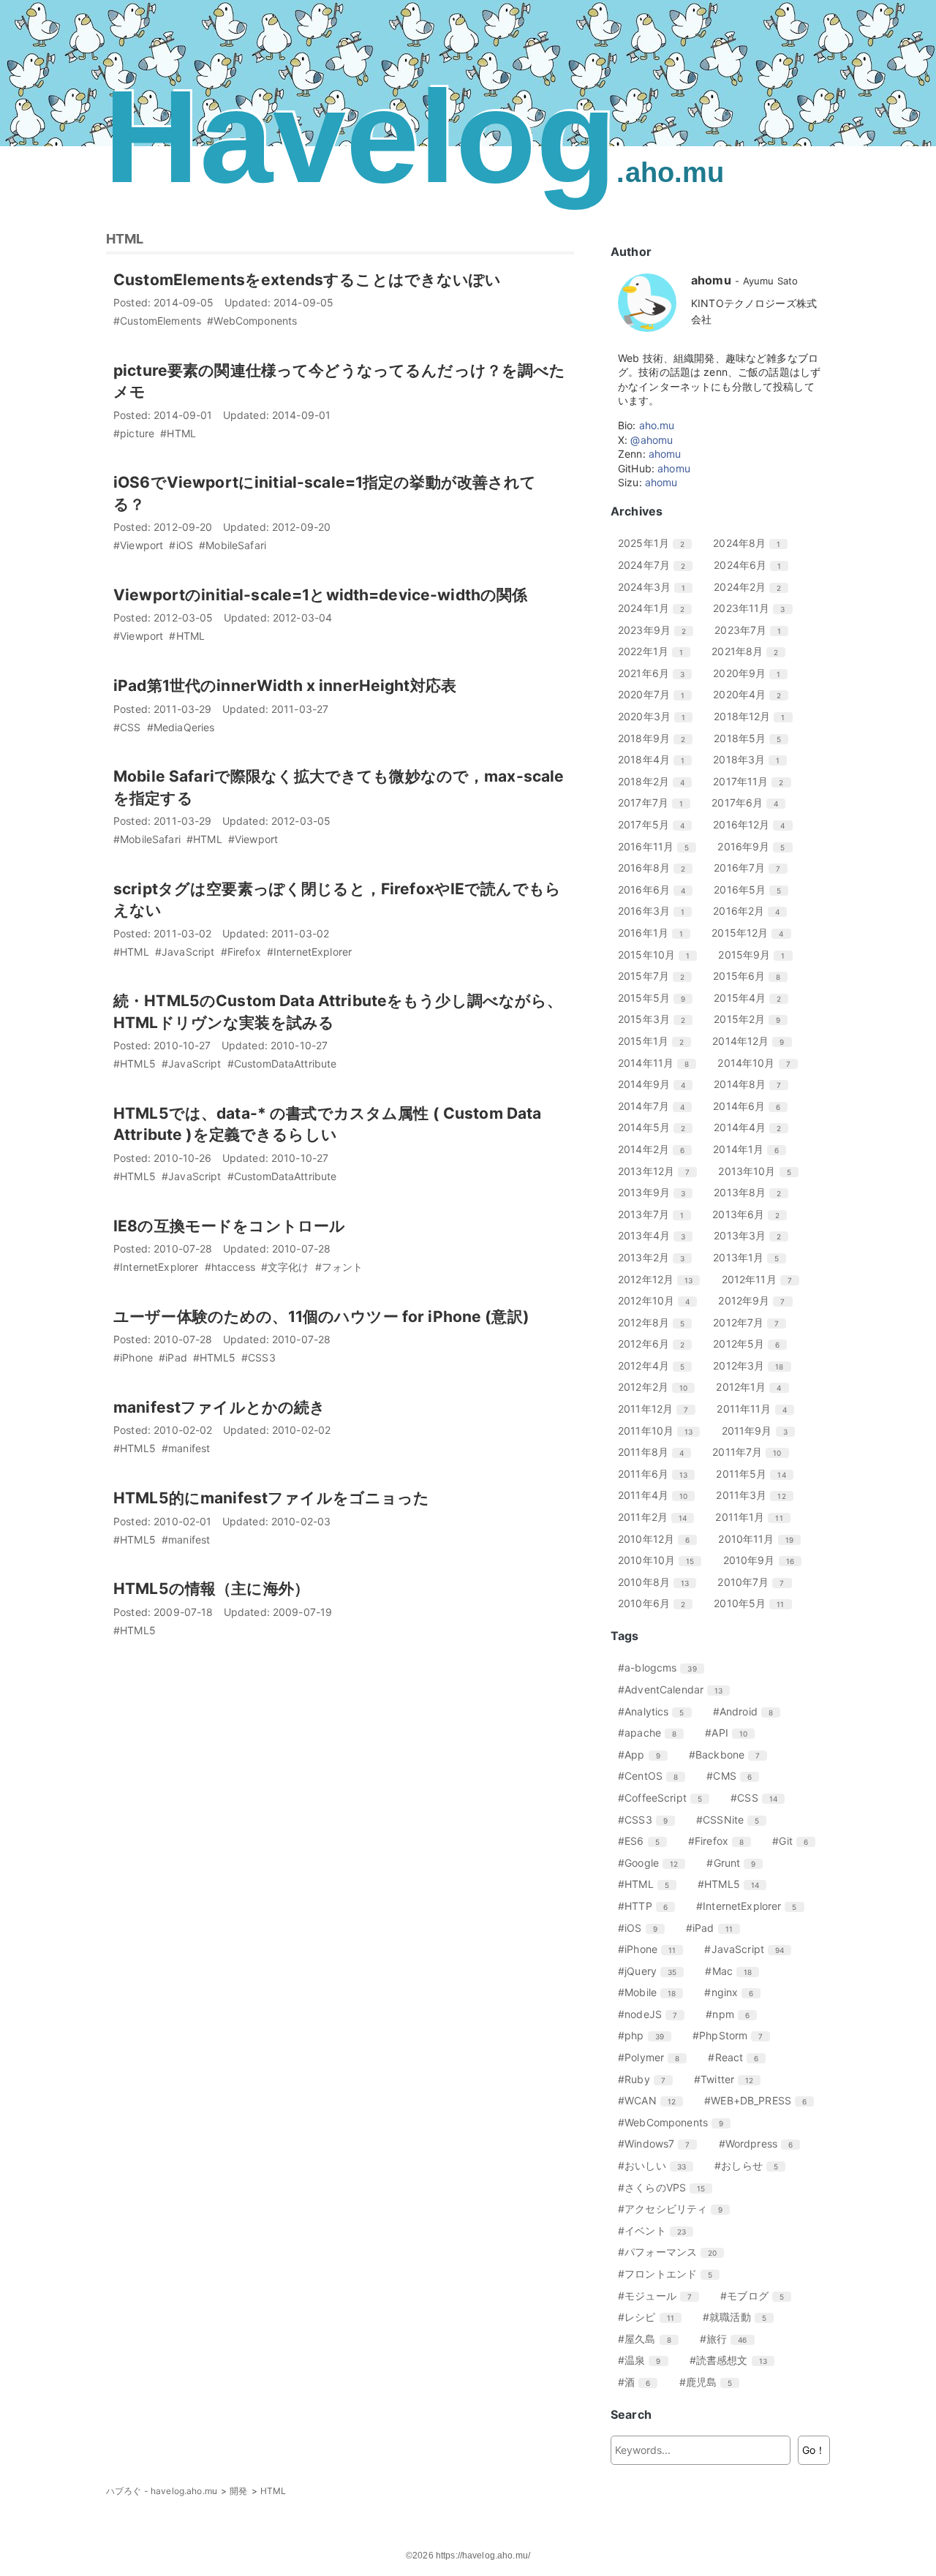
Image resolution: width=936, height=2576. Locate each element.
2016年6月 (657, 889)
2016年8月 (657, 868)
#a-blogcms (663, 1667)
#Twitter (729, 2079)
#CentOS (653, 1776)
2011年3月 (756, 1495)
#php (646, 2035)
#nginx (734, 1992)
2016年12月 (754, 824)
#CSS (759, 1798)
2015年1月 (656, 1041)
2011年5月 (756, 1474)
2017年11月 (754, 781)
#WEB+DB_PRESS (761, 2100)
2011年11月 (757, 1409)
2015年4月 (753, 998)
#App (645, 1755)
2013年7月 (656, 1214)
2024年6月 (753, 565)
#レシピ (652, 2317)
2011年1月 (754, 1517)
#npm (733, 2014)
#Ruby (647, 2079)
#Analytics (657, 1711)
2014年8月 (753, 1084)
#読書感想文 (734, 2360)
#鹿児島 (712, 2382)
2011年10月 (661, 1431)
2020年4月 (752, 694)
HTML (125, 239)
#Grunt (736, 1863)
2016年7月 (752, 868)
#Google (653, 1863)
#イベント (657, 2231)
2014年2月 (657, 1149)
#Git (796, 1841)
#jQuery (653, 1971)
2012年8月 (657, 1322)
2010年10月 (661, 1560)
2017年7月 (656, 802)
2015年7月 (657, 976)
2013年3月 (753, 1235)
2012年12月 (661, 1279)
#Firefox (721, 1841)
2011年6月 (658, 1474)
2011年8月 (656, 1452)
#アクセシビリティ (676, 2209)
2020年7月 (657, 694)
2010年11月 (761, 1539)
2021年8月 (750, 651)
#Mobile (652, 1992)
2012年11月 (762, 1279)
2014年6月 (752, 1106)
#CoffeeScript (665, 1798)
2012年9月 (757, 1300)
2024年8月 (752, 543)
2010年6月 (657, 1603)
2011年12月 (658, 1409)
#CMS (735, 1776)
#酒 (639, 2382)
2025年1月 (657, 543)
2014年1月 (751, 1149)
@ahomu (652, 440)
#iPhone (652, 1949)
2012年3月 (754, 1366)
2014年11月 (659, 1063)
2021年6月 (657, 673)
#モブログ (758, 2296)
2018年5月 (753, 738)
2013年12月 (659, 1171)
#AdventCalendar (676, 1689)
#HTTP (648, 1906)
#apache (653, 1733)
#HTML (649, 1884)
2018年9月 (657, 738)
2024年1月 (657, 608)
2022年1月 (656, 651)
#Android (748, 1711)
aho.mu (657, 425)
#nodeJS (653, 2014)
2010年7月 (756, 1582)
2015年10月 (659, 955)
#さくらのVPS (667, 2187)
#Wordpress (762, 2143)
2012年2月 (658, 1387)
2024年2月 (753, 587)
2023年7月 (753, 630)
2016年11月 (659, 846)
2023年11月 (754, 608)
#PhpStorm (733, 2035)
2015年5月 (657, 998)
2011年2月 (658, 1517)
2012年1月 (754, 1387)
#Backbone (730, 1755)
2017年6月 (750, 802)
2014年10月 (759, 1063)
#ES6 (644, 1841)
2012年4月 (657, 1366)
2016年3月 (657, 911)
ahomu (665, 454)
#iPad (715, 1928)
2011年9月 (760, 1431)
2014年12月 (754, 1041)
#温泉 (645, 2360)
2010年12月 (659, 1539)
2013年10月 (760, 1171)
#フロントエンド (671, 2274)
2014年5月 (657, 1127)
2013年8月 (753, 1192)
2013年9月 (657, 1192)
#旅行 (729, 2339)
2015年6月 (752, 976)
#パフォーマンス (673, 2252)
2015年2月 (752, 1019)
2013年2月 (657, 1257)
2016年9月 (756, 846)
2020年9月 (752, 673)
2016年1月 (656, 933)
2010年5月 (754, 1603)
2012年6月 (657, 1344)
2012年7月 (751, 1322)
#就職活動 (740, 2317)
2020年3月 (657, 716)
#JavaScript (750, 1949)
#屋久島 (650, 2339)
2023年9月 (657, 630)
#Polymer (654, 2057)
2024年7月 (657, 565)
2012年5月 (752, 1344)
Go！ (814, 2450)
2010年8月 (659, 1582)
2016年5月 (753, 889)
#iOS (643, 1928)
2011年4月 (658, 1495)
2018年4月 (657, 759)
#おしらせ (752, 2165)
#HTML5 (734, 1884)
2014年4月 (753, 1127)
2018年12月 (755, 716)
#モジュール (660, 2296)
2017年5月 (657, 824)
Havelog (414, 136)
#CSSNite (733, 1820)
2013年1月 (751, 1257)
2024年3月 (657, 587)
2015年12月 (753, 933)
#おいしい (657, 2165)
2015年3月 (657, 1019)
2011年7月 (752, 1452)
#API (732, 1733)
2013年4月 (657, 1235)
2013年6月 (751, 1214)
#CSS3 (648, 1820)
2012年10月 (659, 1300)
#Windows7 (659, 2143)
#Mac (734, 1971)
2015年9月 (757, 955)
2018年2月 (657, 781)
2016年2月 (752, 911)
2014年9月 (657, 1084)
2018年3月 (752, 759)
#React (739, 2057)
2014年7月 (657, 1106)
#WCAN (652, 2100)
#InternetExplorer (752, 1906)
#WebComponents (676, 2122)
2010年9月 (764, 1560)
